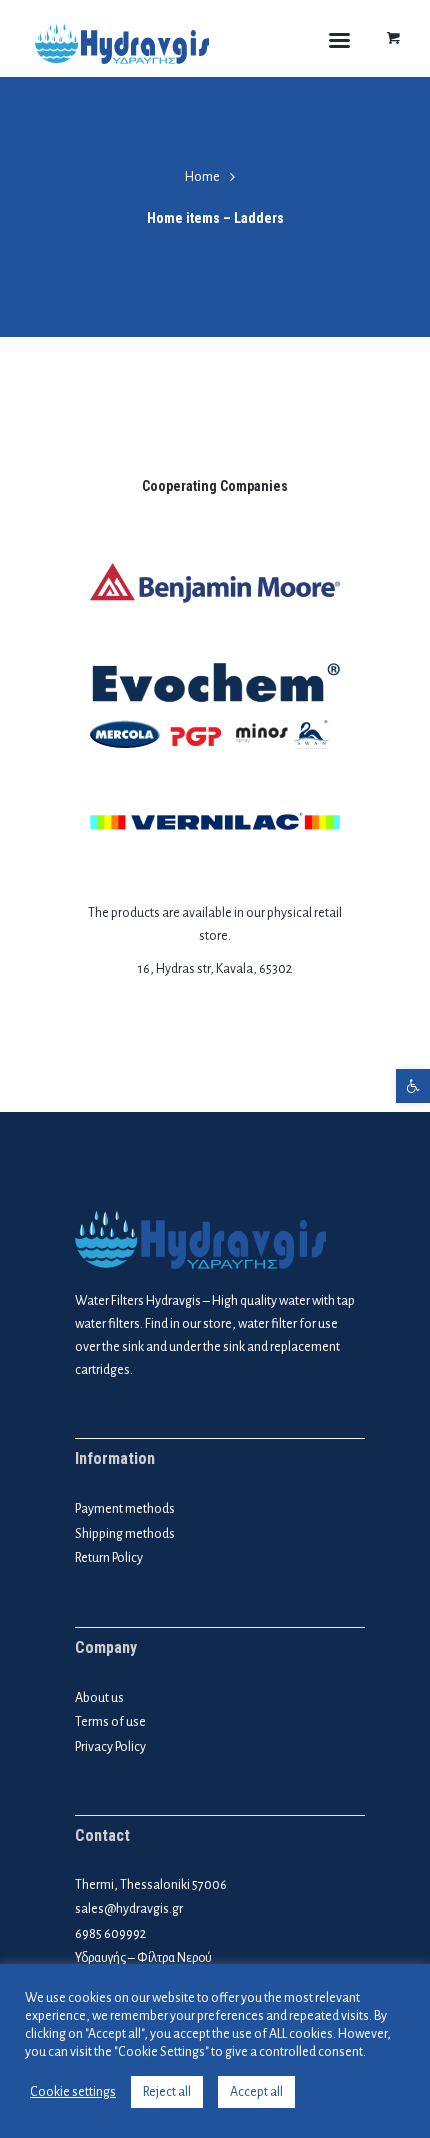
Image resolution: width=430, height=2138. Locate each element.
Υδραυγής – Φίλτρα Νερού (143, 1958)
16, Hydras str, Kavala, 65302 (215, 969)
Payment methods (125, 1509)
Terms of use (110, 1722)
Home (202, 177)
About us (99, 1698)
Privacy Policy (110, 1747)
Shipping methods (125, 1534)
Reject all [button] (167, 2092)
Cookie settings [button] (73, 2092)
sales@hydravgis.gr (129, 1909)
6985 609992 (110, 1934)
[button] (413, 1086)
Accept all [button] (256, 2092)
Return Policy (109, 1558)
